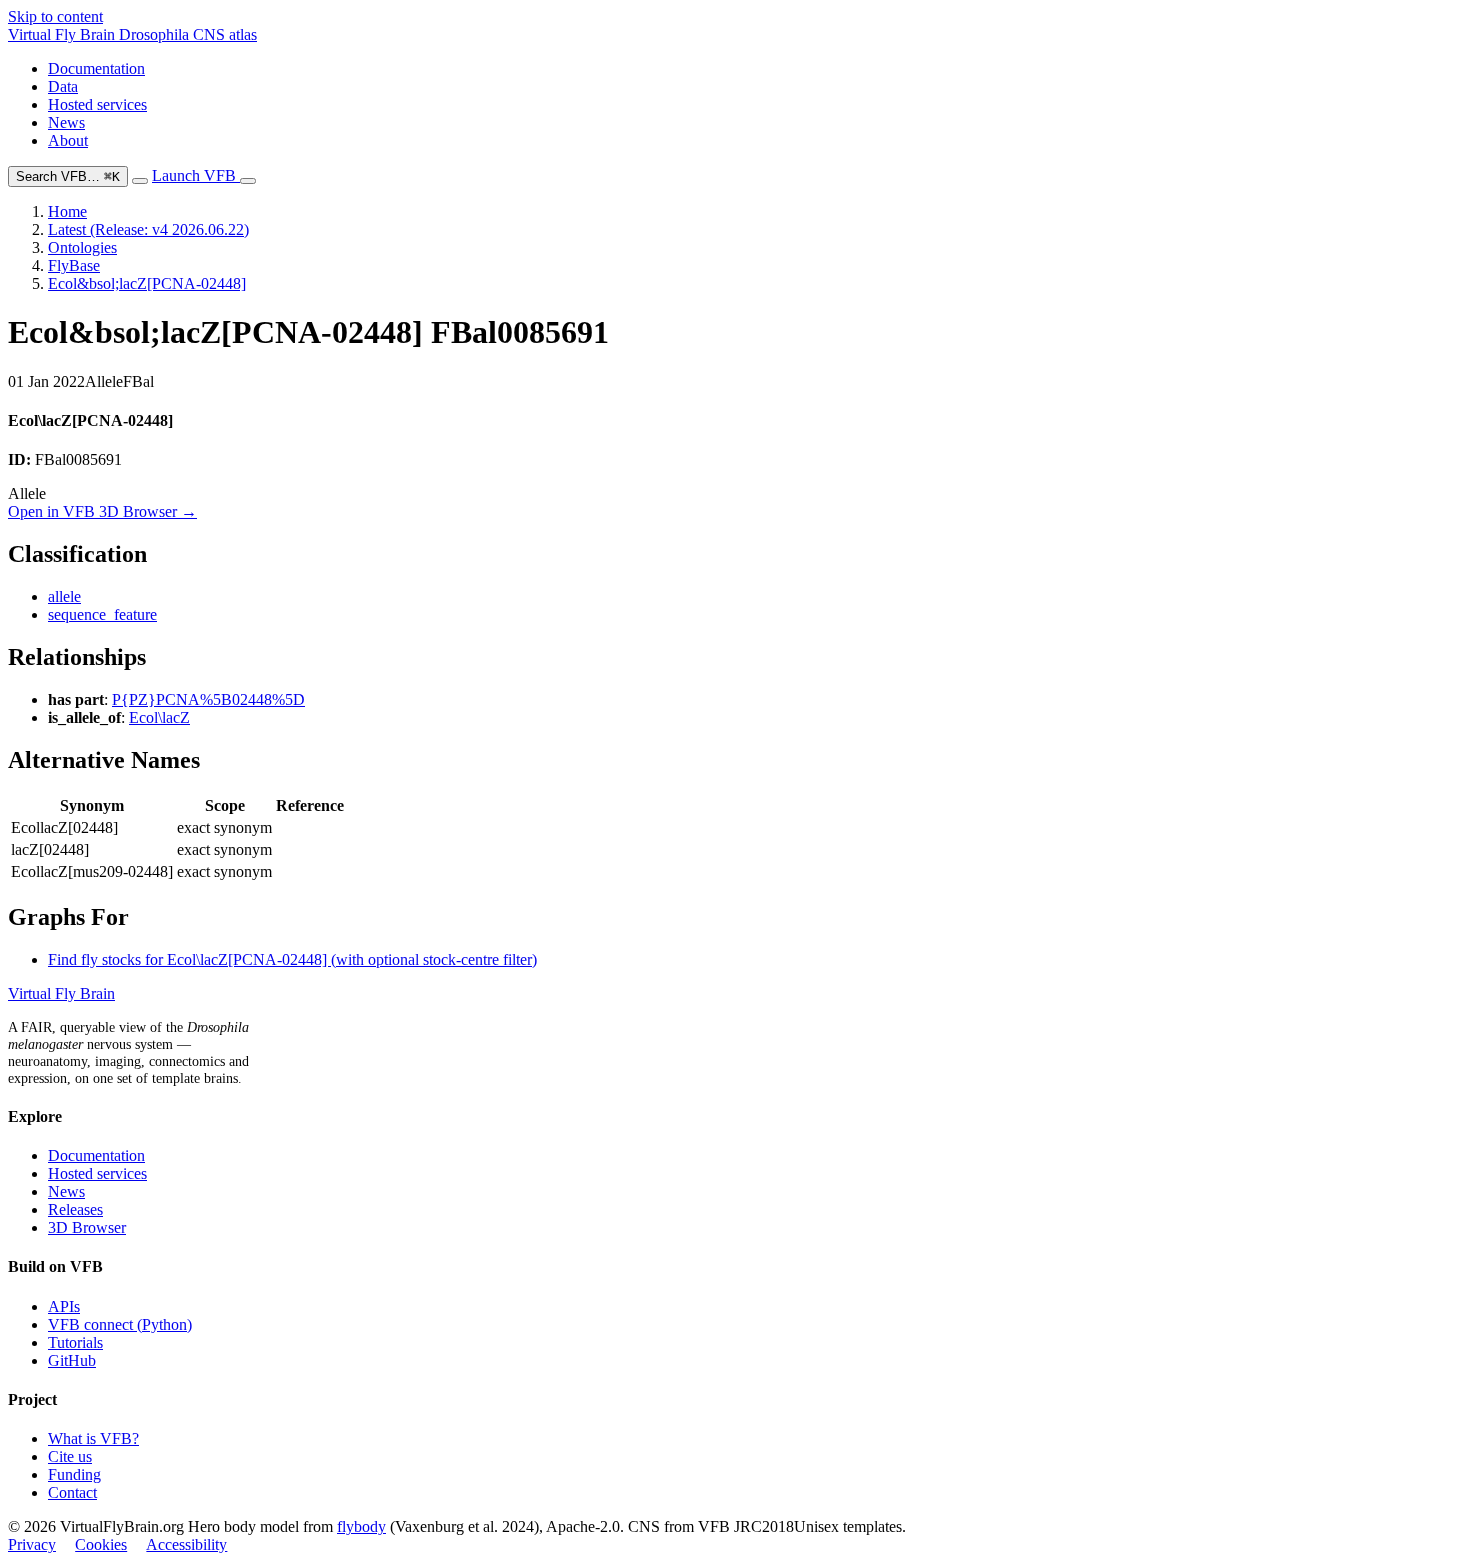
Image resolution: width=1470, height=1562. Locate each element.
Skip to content (55, 16)
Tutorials (75, 1342)
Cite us (70, 1456)
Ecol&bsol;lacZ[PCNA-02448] (147, 283)
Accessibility (186, 1544)
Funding (74, 1474)
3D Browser (87, 1227)
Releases (75, 1209)
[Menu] (248, 181)
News (66, 122)
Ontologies (82, 247)
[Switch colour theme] (140, 181)
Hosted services (97, 104)
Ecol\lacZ (159, 717)
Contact (72, 1492)
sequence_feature (102, 614)
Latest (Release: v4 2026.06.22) (148, 229)
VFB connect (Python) (120, 1324)
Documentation (96, 68)
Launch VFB (196, 175)
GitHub (72, 1360)
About (68, 140)
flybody (361, 1526)
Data (63, 86)
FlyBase (74, 265)
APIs (64, 1306)
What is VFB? (93, 1438)
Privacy (32, 1544)
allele (64, 596)
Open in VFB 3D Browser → (102, 511)
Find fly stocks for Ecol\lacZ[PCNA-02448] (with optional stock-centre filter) (292, 959)
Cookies (101, 1544)
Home (67, 211)
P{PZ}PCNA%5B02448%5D (208, 699)
